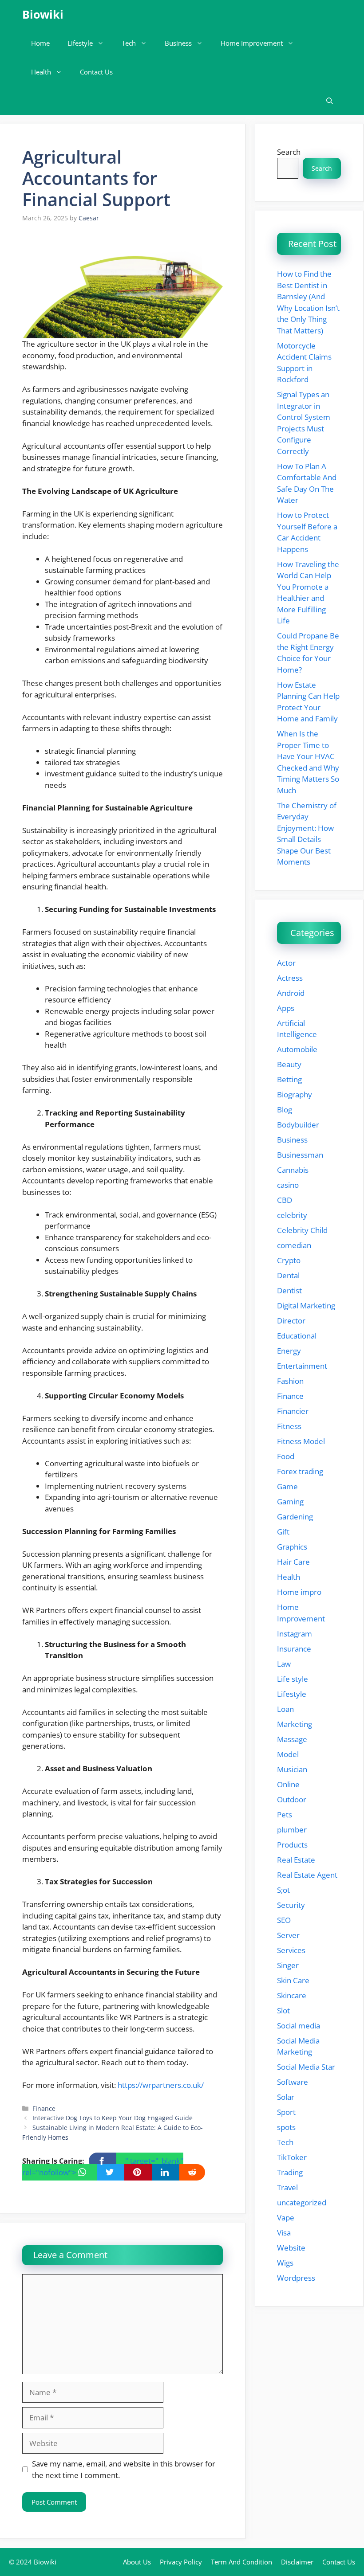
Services (291, 1950)
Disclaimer (297, 2562)
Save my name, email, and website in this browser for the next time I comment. (124, 2469)
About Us (137, 2562)
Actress (290, 978)
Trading (290, 2172)
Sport (286, 2112)
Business (178, 43)
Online (288, 1784)
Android (291, 993)
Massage (292, 1739)
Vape (286, 2218)
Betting (289, 1079)
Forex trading (300, 1471)
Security (291, 1905)
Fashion (290, 1381)
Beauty (289, 1064)
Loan (285, 1709)
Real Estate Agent (307, 1875)
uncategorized (302, 2202)
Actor (286, 963)
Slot (283, 2010)
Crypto (289, 1260)
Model (288, 1754)
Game (287, 1486)
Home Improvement (252, 43)
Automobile (297, 1049)
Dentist (289, 1290)
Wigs (285, 2263)
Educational (297, 1336)
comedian (294, 1245)
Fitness (289, 1426)
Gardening (295, 1517)
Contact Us (96, 72)
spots (286, 2127)
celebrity (292, 1215)
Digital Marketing (306, 1306)
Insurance (294, 1649)
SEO (284, 1920)
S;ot (283, 1890)
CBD (285, 1200)
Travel (287, 2187)
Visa (284, 2233)
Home (40, 43)
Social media (299, 2026)
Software (293, 2082)
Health (41, 72)
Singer (288, 1965)
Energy (289, 1351)
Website (291, 2248)
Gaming (290, 1501)
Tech (129, 43)
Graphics (292, 1547)
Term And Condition (241, 2562)
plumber (292, 1830)
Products (292, 1845)
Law (284, 1664)
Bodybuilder (298, 1125)
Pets (285, 1815)
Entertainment (302, 1366)
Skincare (292, 1995)
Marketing (295, 1724)
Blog (285, 1110)
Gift (283, 1532)
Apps (286, 1008)
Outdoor (292, 1799)
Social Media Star (306, 2067)
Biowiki (43, 14)
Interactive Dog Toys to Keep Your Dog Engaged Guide (113, 2118)
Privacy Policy (181, 2562)
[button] (330, 101)
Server (288, 1935)
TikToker (292, 2157)
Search (289, 152)
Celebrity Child (302, 1230)
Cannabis (293, 1170)
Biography (295, 1094)
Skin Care (293, 1980)
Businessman (300, 1155)
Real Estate (296, 1860)
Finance (44, 2108)
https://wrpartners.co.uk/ (161, 2085)
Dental (288, 1275)
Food (286, 1456)
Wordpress (296, 2278)
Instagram (295, 1634)
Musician (292, 1769)
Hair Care (293, 1562)
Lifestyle (80, 43)
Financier (293, 1411)
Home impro (299, 1592)
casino (288, 1185)
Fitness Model (301, 1441)
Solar (286, 2097)
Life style (293, 1679)
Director (291, 1321)
